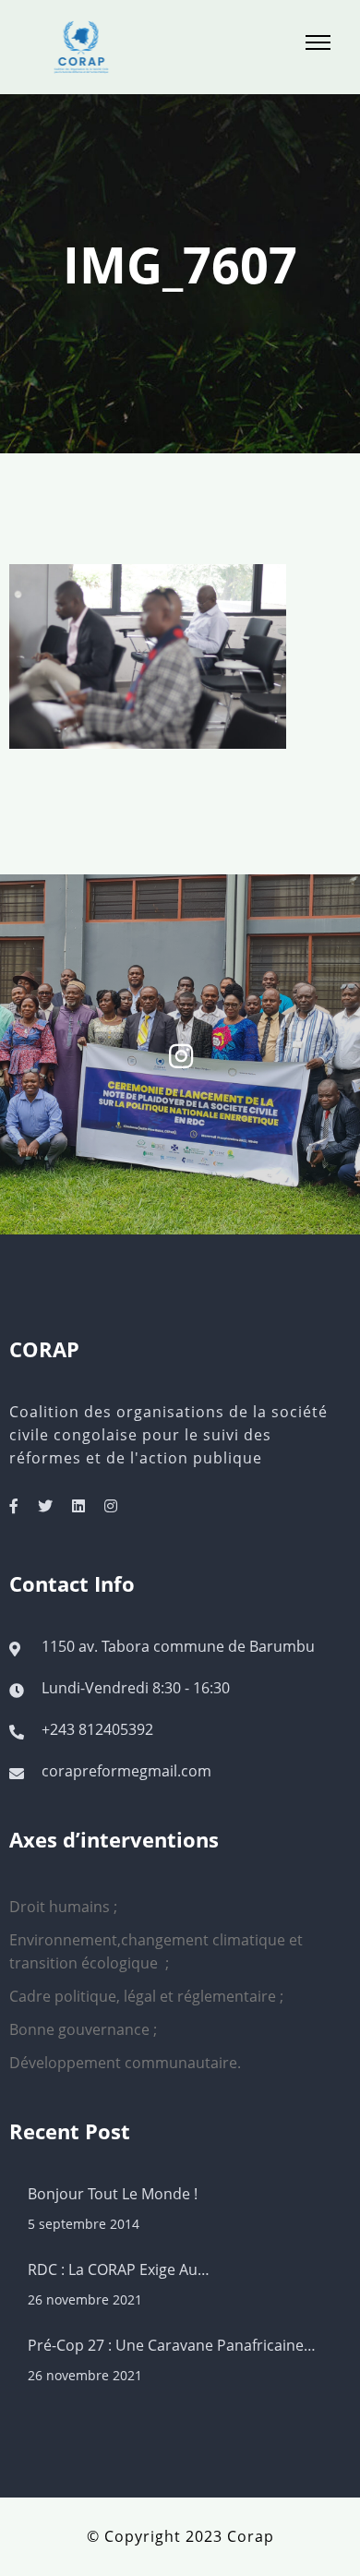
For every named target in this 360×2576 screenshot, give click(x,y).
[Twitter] (45, 1506)
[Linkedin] (78, 1506)
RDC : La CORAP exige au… (119, 2269)
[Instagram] (111, 1506)
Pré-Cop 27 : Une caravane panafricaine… (172, 2345)
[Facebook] (14, 1506)
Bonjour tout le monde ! (113, 2194)
